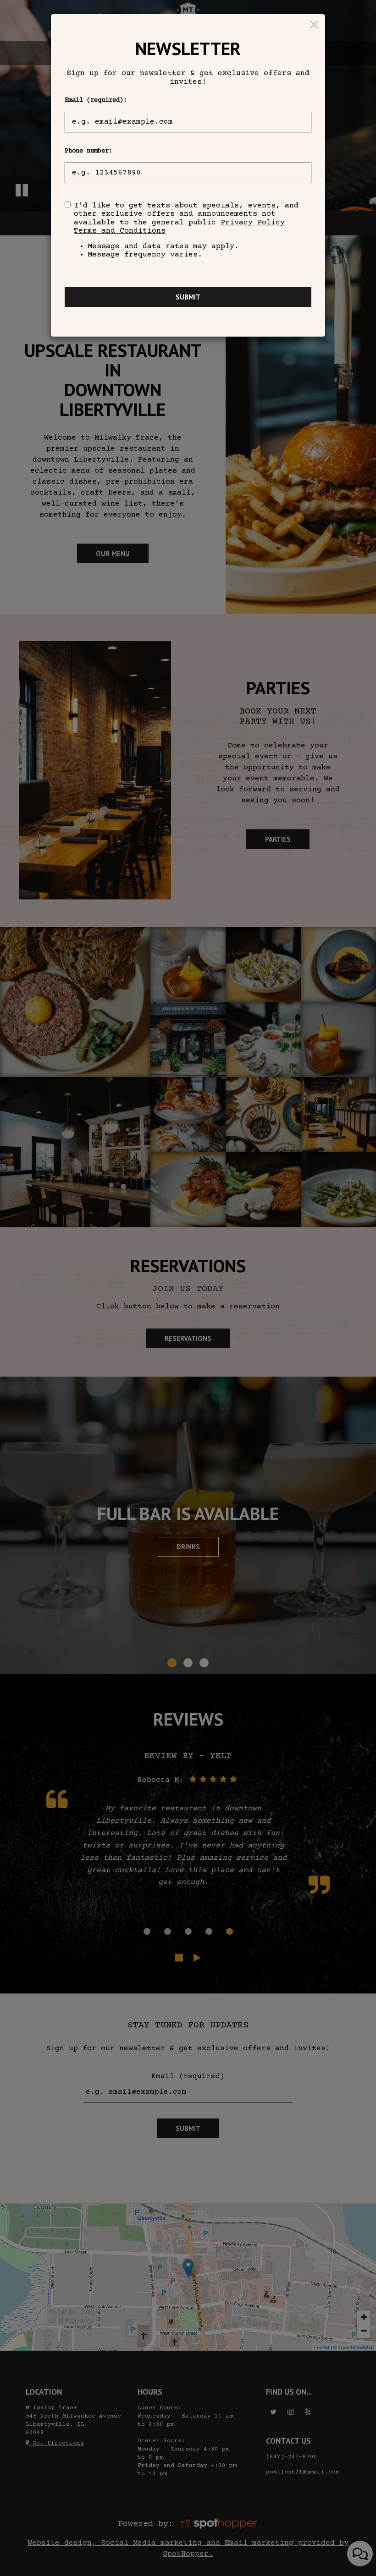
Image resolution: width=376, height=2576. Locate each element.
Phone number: (88, 151)
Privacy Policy (253, 223)
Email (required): (96, 100)
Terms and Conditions (120, 231)
